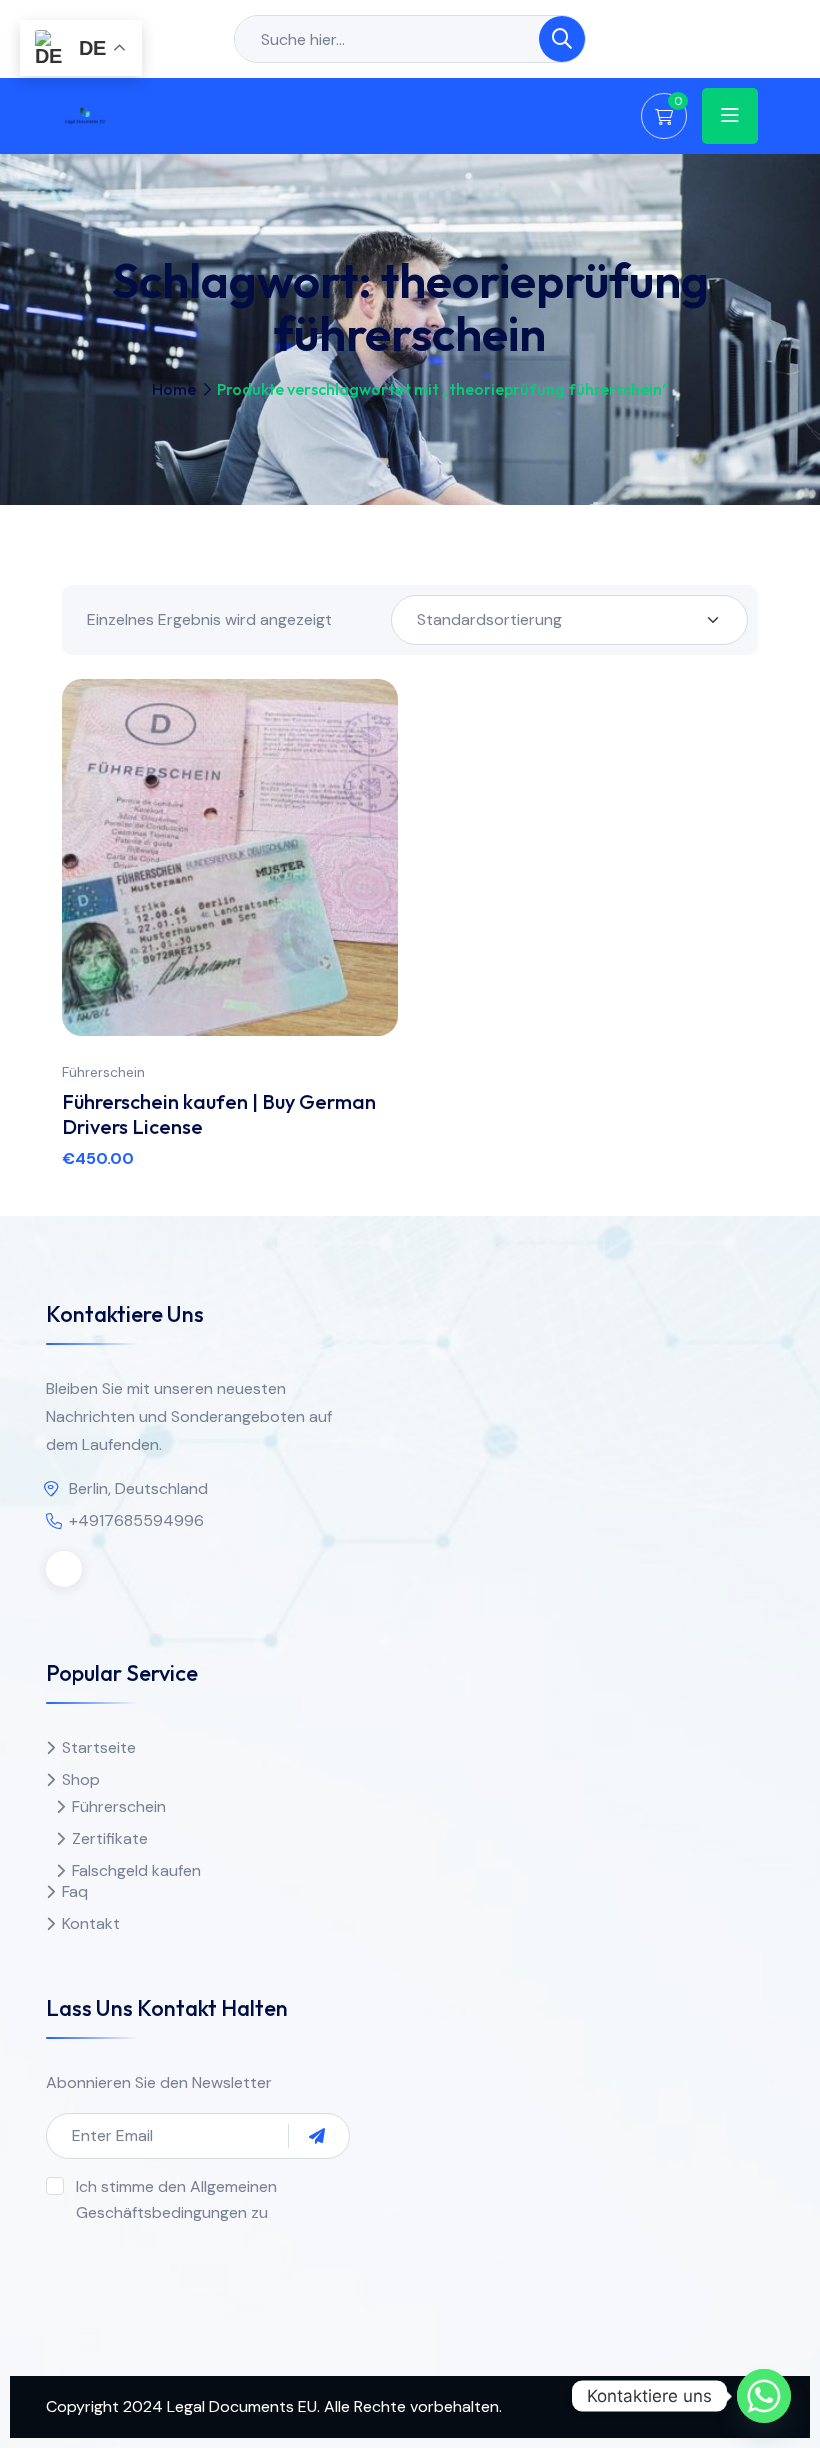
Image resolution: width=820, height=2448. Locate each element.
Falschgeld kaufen (136, 1870)
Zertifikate (110, 1838)
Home (174, 389)
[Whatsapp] (764, 2396)
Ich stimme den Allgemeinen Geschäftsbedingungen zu (176, 2199)
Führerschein (103, 1072)
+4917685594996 (136, 1520)
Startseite (99, 1747)
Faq (75, 1891)
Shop (81, 1779)
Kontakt (91, 1923)
